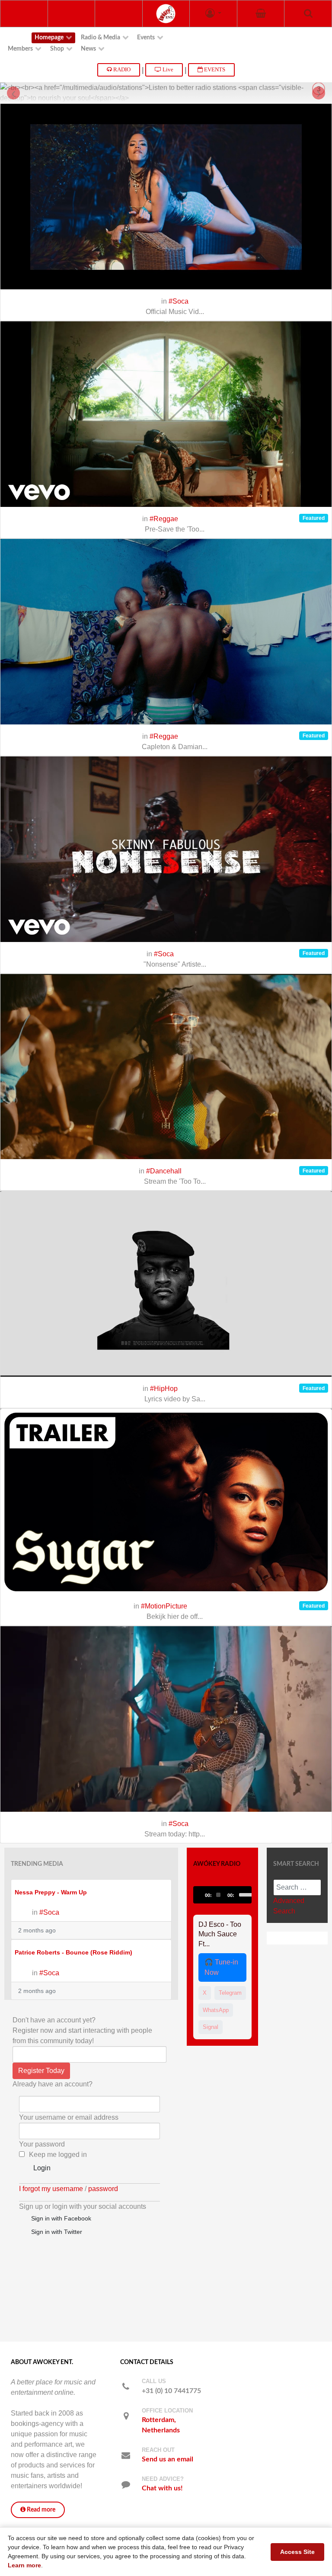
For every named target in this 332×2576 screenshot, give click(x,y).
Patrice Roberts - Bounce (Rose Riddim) (73, 1953)
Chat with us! (162, 2488)
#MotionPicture (164, 1606)
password (103, 2189)
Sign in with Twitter (55, 2232)
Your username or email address (69, 2117)
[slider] (243, 1894)
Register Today (41, 2071)
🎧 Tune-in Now (221, 1967)
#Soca (179, 301)
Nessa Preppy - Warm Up (51, 1892)
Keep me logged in (58, 2155)
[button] (213, 14)
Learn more (24, 2565)
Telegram (230, 1993)
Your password (42, 2144)
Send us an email (168, 2459)
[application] (222, 1895)
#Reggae (164, 519)
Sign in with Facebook (59, 2218)
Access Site (297, 2552)
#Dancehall (164, 1171)
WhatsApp (216, 2010)
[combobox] (297, 1887)
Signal (211, 2027)
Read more (40, 2510)
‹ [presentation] (14, 93)
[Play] (204, 1895)
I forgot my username (51, 2189)
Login (40, 2168)
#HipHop (164, 1389)
